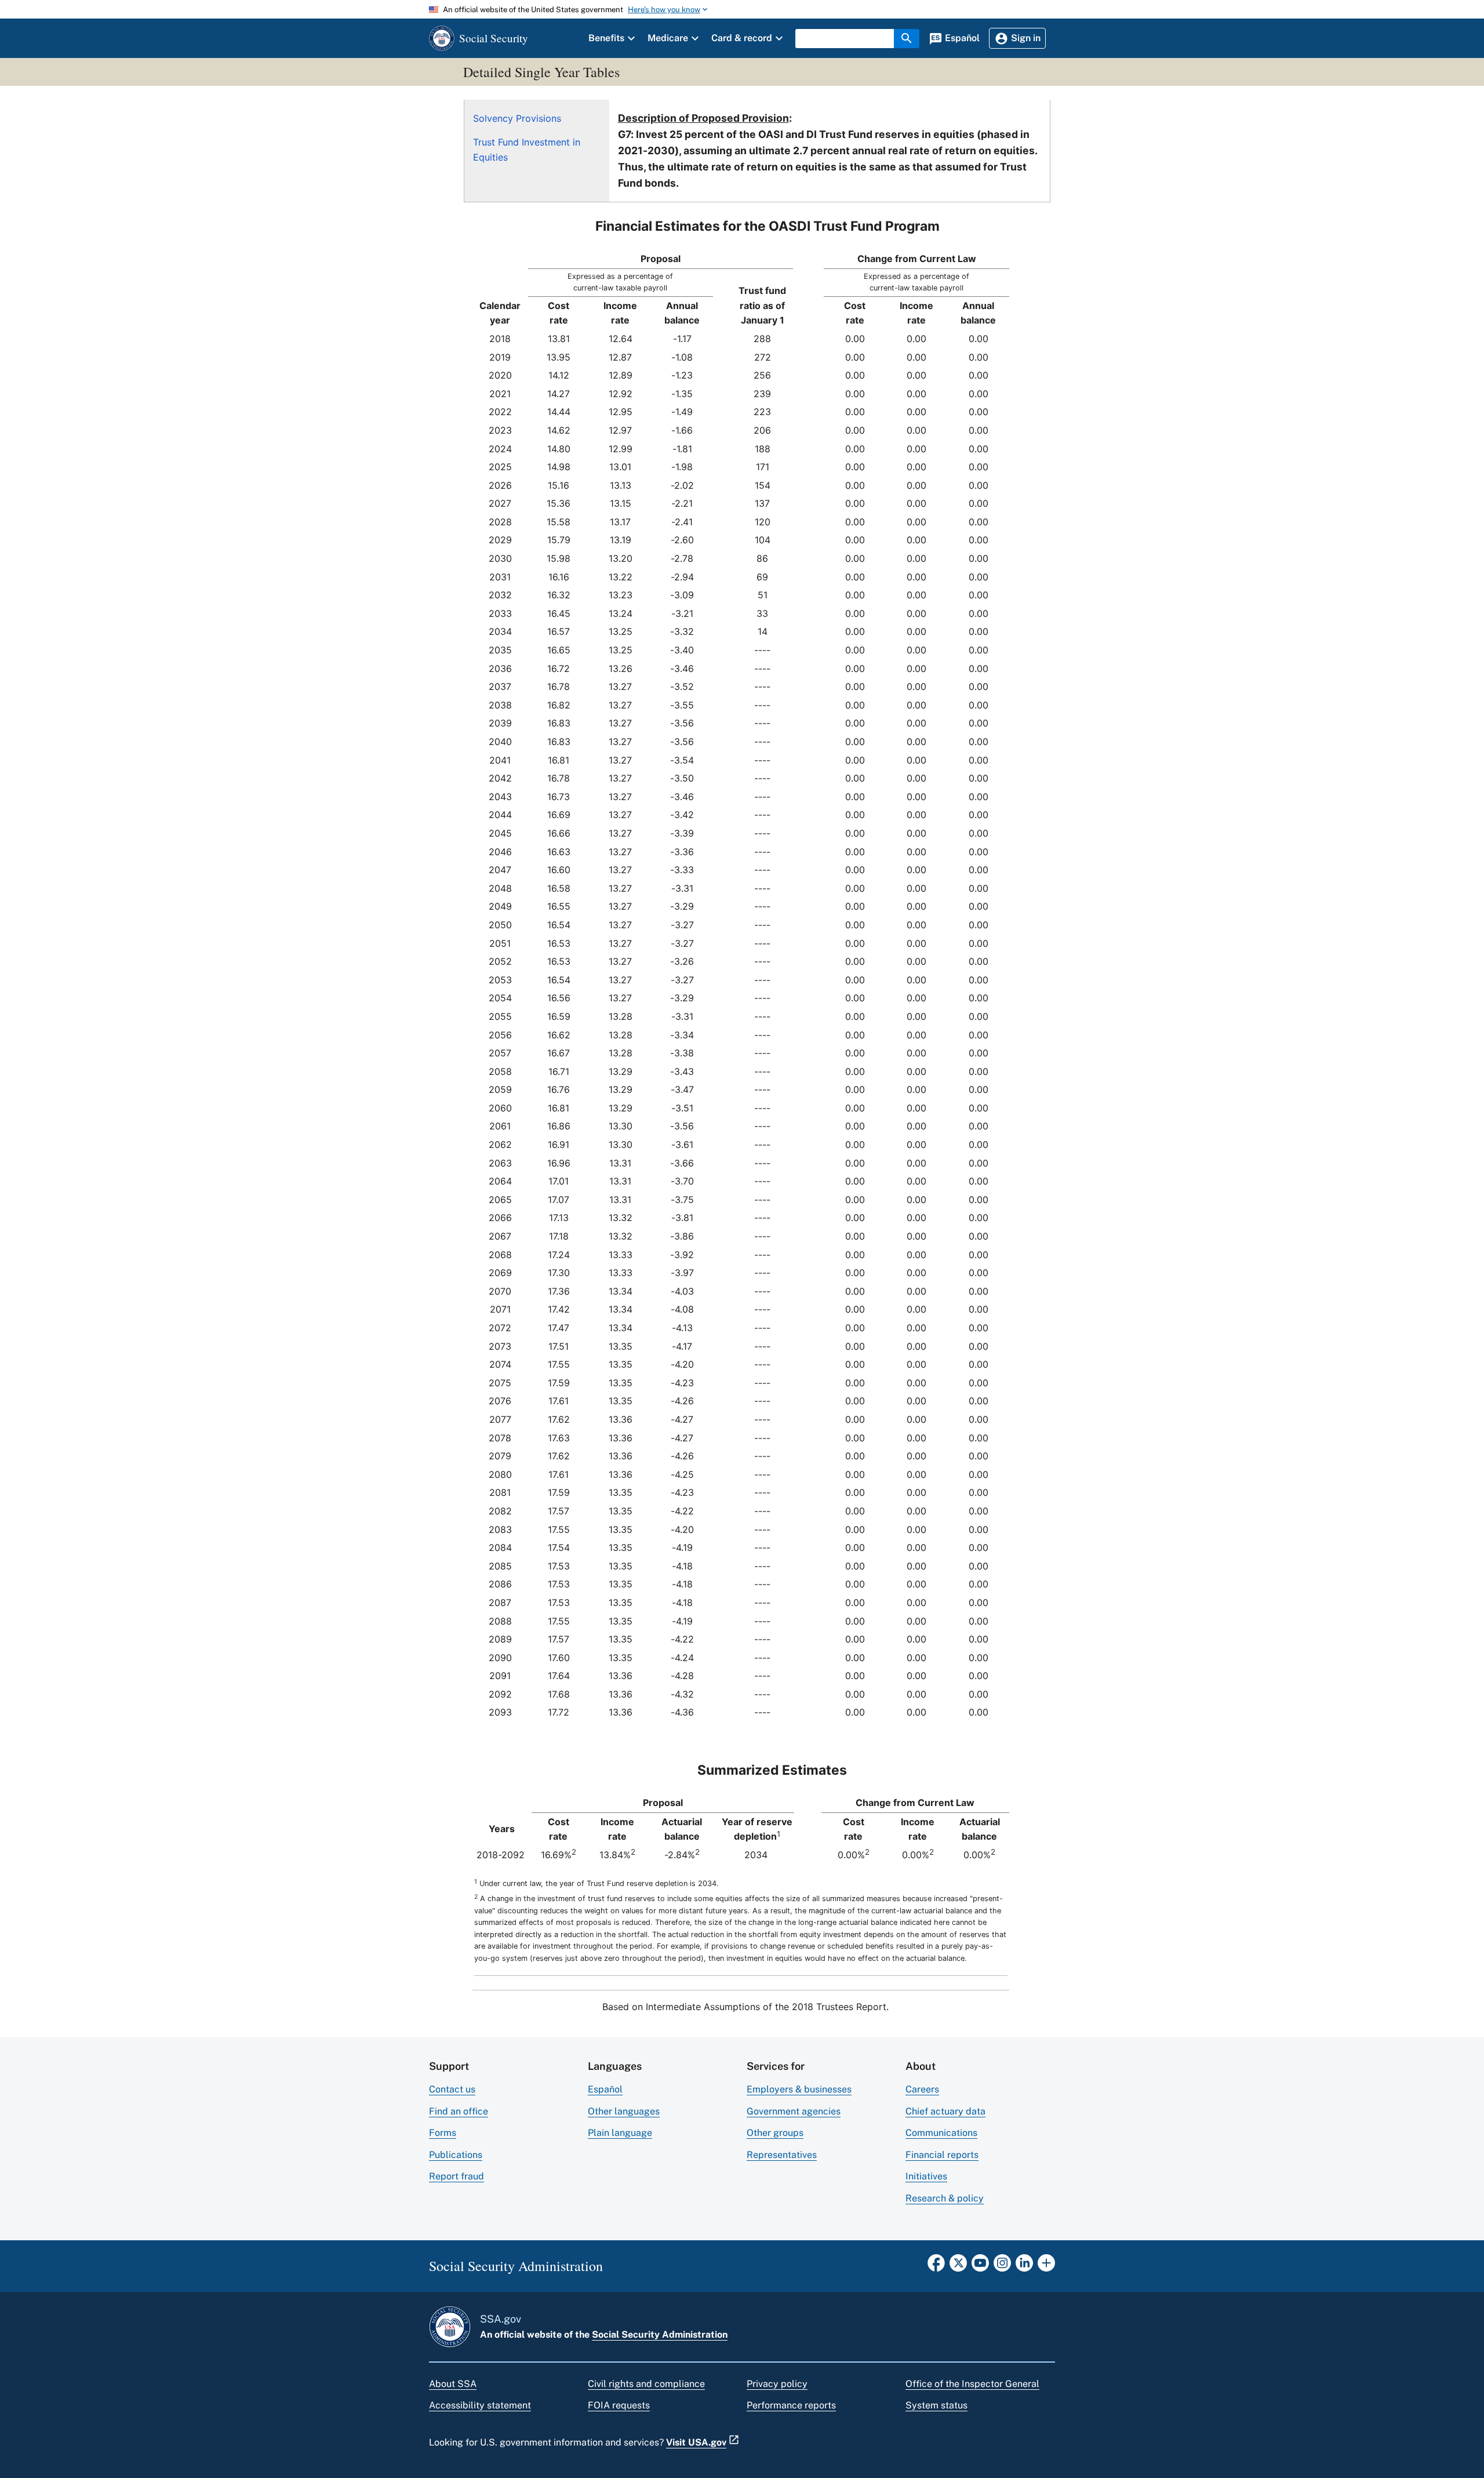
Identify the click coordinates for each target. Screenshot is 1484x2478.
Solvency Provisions (517, 118)
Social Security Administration (660, 2335)
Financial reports (942, 2155)
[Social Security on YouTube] (980, 2266)
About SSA (453, 2384)
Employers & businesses (799, 2089)
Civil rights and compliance (646, 2384)
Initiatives (926, 2176)
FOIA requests (619, 2405)
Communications (941, 2133)
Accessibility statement (480, 2405)
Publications (456, 2155)
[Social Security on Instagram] (1002, 2266)
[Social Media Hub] (1046, 2266)
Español (605, 2089)
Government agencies (794, 2111)
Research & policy (945, 2198)
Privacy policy (777, 2384)
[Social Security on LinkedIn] (1024, 2266)
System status (936, 2405)
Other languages (624, 2111)
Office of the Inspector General (972, 2384)
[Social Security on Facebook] (936, 2266)
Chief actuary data (945, 2111)
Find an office (459, 2111)
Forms (443, 2133)
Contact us (452, 2089)
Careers (922, 2089)
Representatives (782, 2155)
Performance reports (791, 2405)
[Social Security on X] (958, 2266)
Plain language (620, 2133)
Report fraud (457, 2176)
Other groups (775, 2133)
